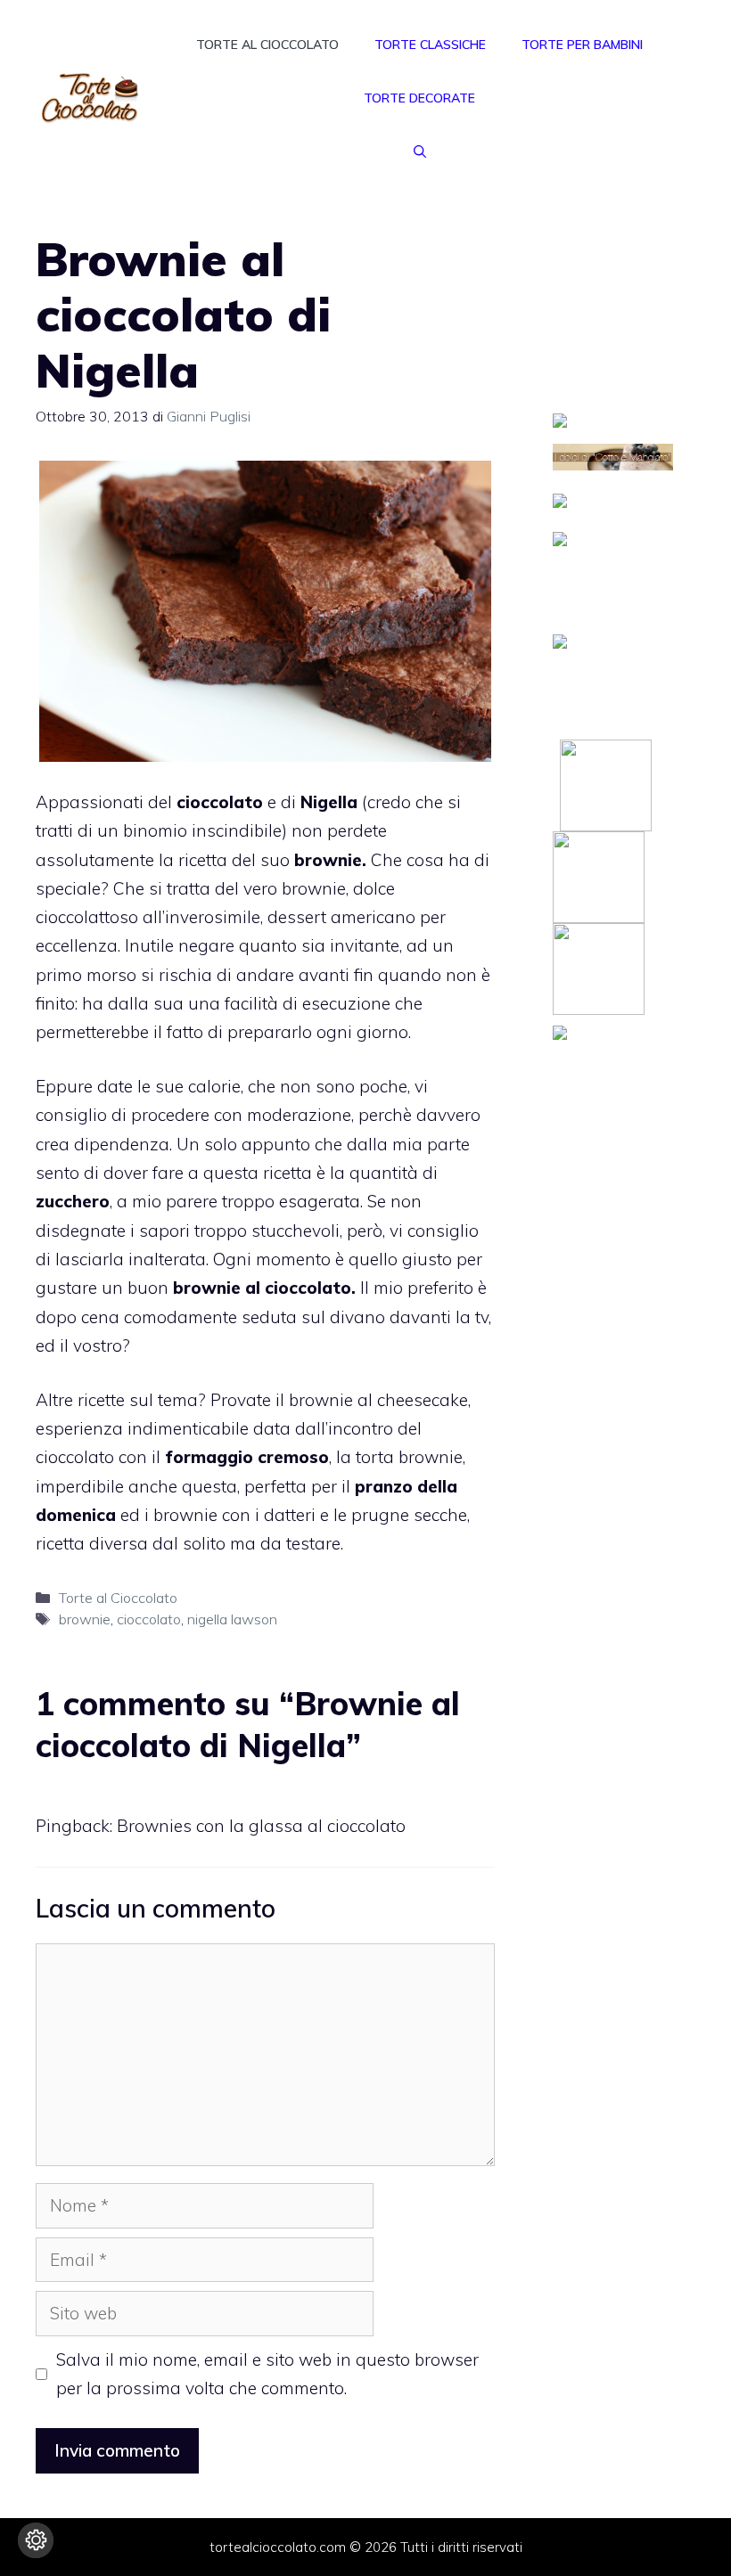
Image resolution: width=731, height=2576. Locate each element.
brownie (85, 1619)
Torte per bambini (582, 45)
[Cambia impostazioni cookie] (36, 2540)
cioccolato (149, 1619)
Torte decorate (419, 98)
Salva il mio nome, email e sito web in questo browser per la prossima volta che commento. (267, 2374)
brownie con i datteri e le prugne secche (310, 1515)
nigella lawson (232, 1619)
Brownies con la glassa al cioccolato (261, 1826)
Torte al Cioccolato (267, 45)
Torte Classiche (430, 45)
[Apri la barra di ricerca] (420, 151)
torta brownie (407, 1457)
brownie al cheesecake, (380, 1400)
